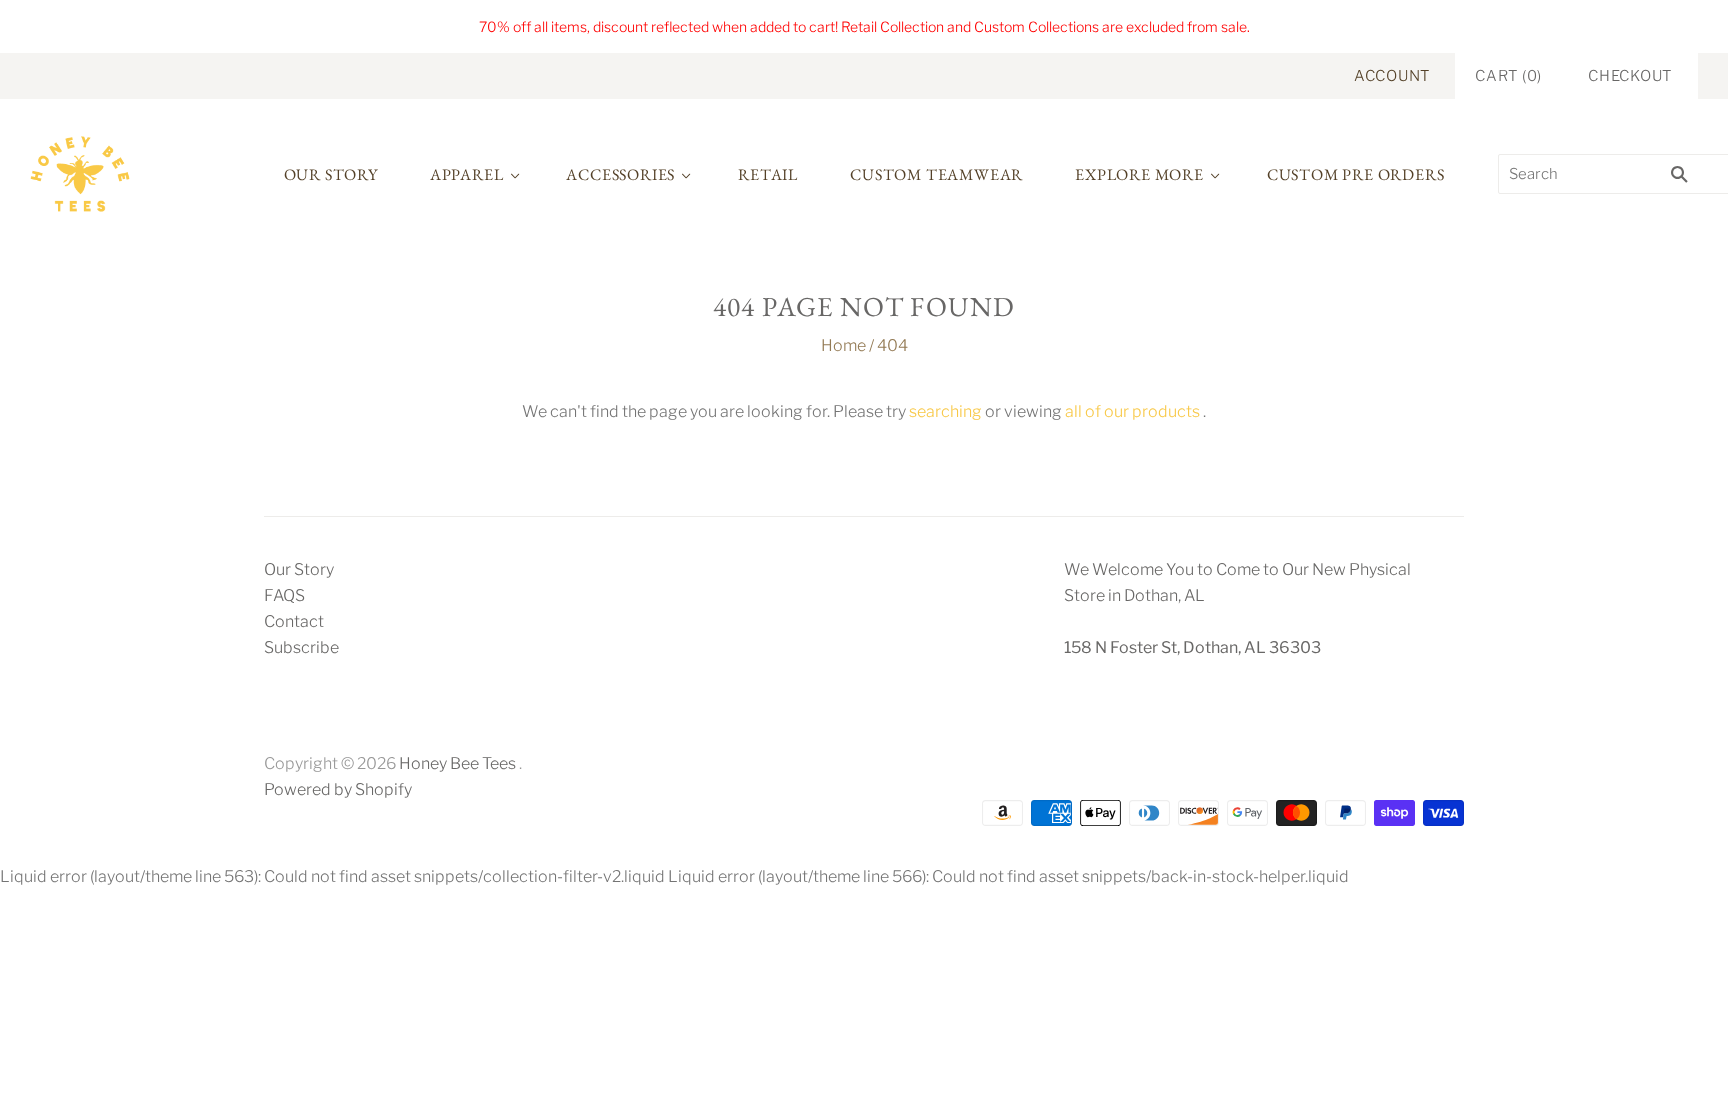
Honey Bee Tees (457, 763)
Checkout (1630, 76)
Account (1392, 76)
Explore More (1139, 174)
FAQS (284, 595)
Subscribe (301, 647)
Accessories (620, 174)
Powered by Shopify (338, 789)
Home (843, 345)
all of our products (1132, 411)
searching (945, 411)
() (1508, 76)
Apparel (467, 174)
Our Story (331, 174)
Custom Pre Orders (1356, 174)
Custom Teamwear (936, 174)
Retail (768, 174)
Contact (294, 621)
